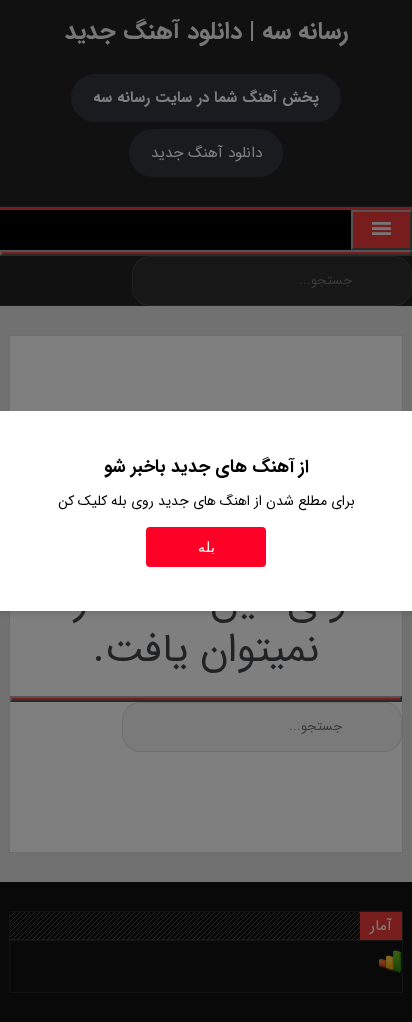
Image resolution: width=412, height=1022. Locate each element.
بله (206, 547)
